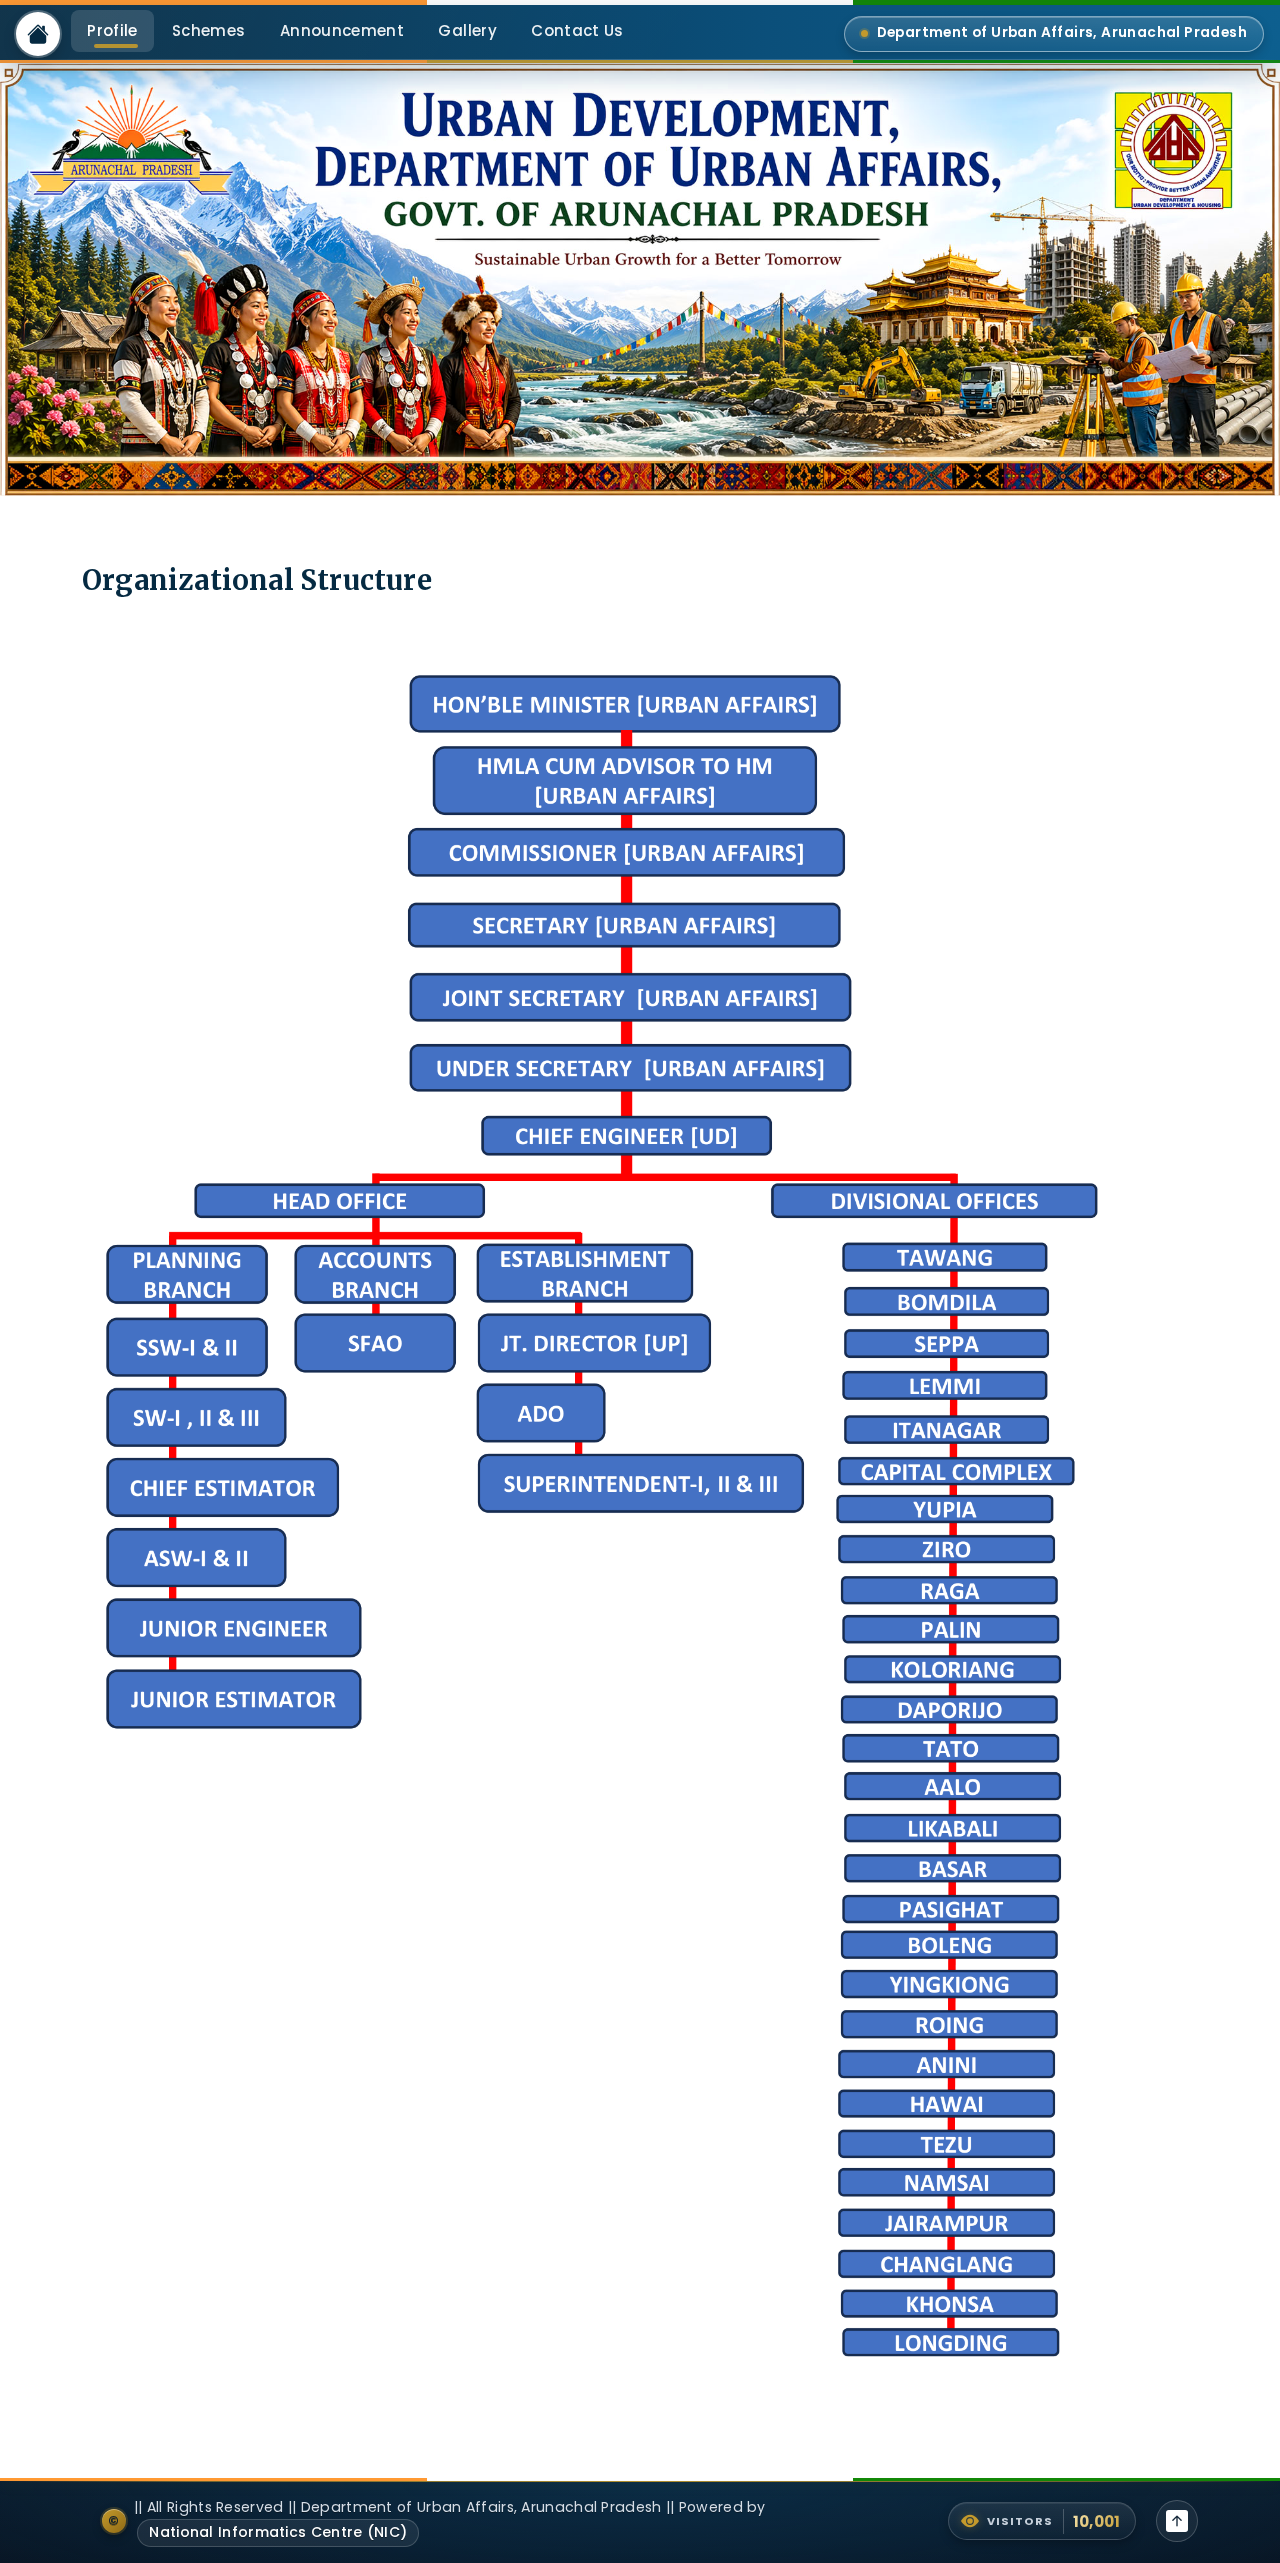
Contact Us (577, 30)
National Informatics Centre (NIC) (278, 2532)
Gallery (467, 30)
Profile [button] (112, 30)
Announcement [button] (342, 30)
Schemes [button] (208, 30)
